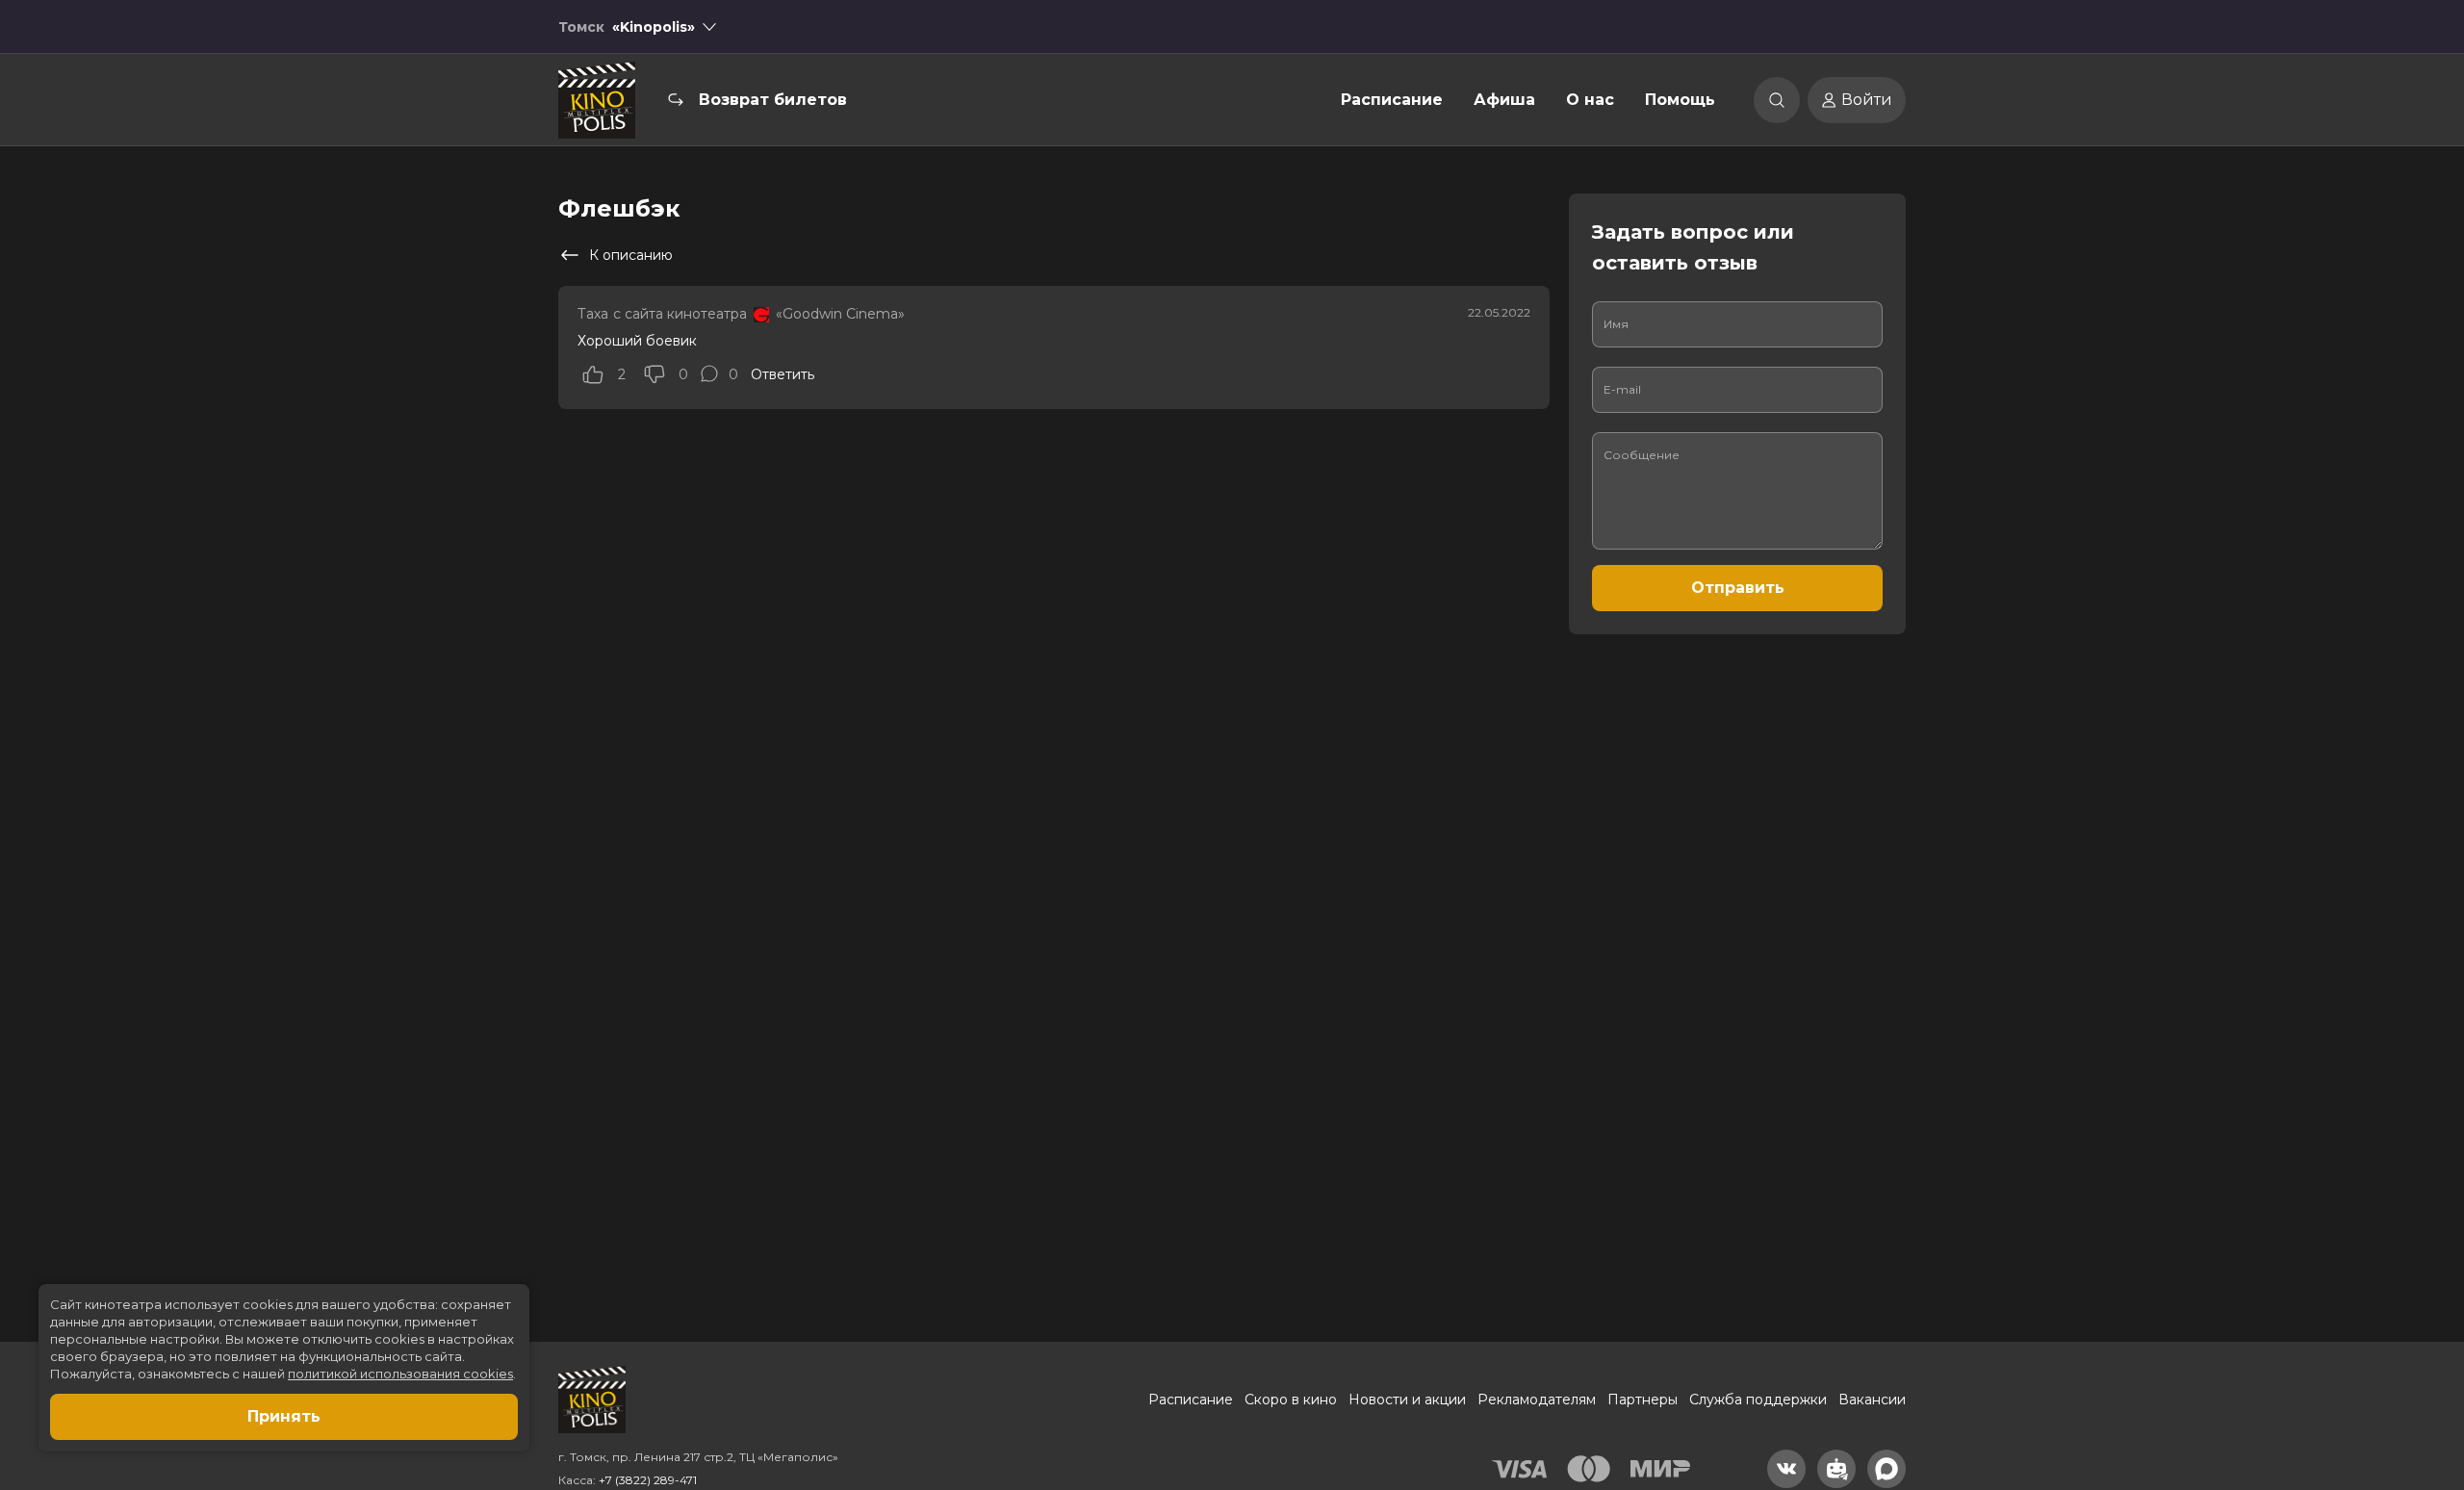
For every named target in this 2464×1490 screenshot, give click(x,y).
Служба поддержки (1758, 1400)
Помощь (1680, 100)
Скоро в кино (1291, 1400)
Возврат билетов (773, 100)
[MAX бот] (1886, 1469)
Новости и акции (1407, 1400)
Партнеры (1643, 1400)
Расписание (1392, 100)
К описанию (631, 255)
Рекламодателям (1537, 1400)
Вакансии (1872, 1400)
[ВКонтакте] (1786, 1469)
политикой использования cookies (400, 1374)
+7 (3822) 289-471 (648, 1480)
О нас (1590, 100)
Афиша (1504, 100)
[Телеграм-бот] (1836, 1469)
